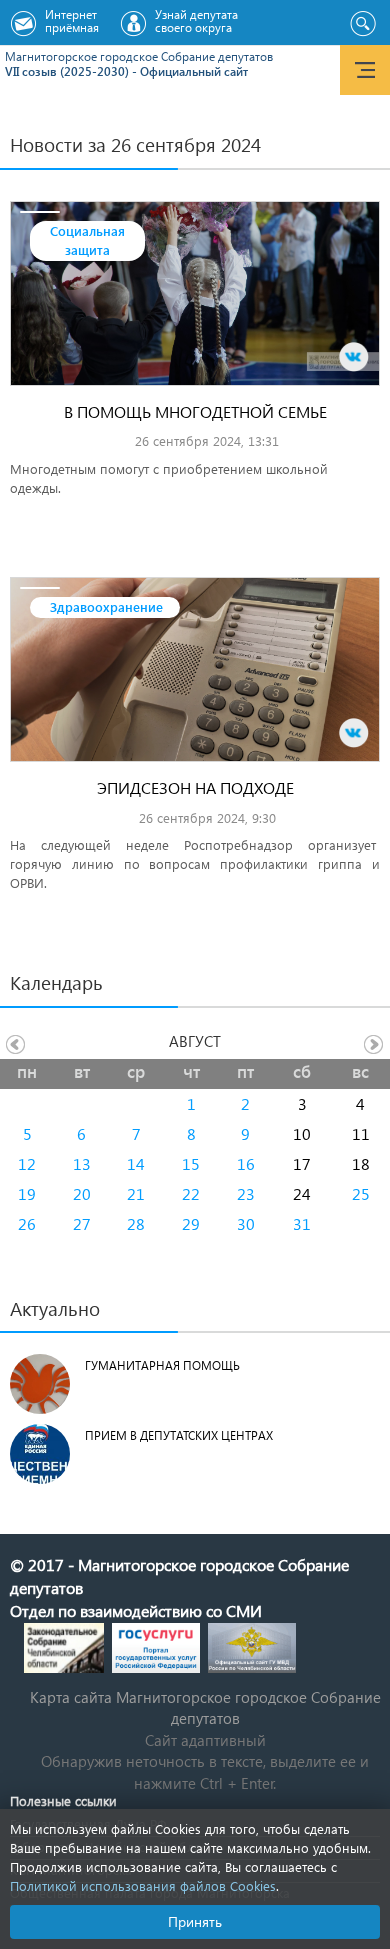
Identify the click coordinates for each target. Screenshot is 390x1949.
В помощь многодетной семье (195, 411)
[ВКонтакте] (354, 357)
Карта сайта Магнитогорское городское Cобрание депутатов (205, 1707)
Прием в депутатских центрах (179, 1435)
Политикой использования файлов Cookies (143, 1885)
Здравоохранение (106, 606)
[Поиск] (362, 24)
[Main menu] (365, 70)
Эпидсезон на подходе (195, 787)
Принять (195, 1921)
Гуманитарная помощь (162, 1365)
